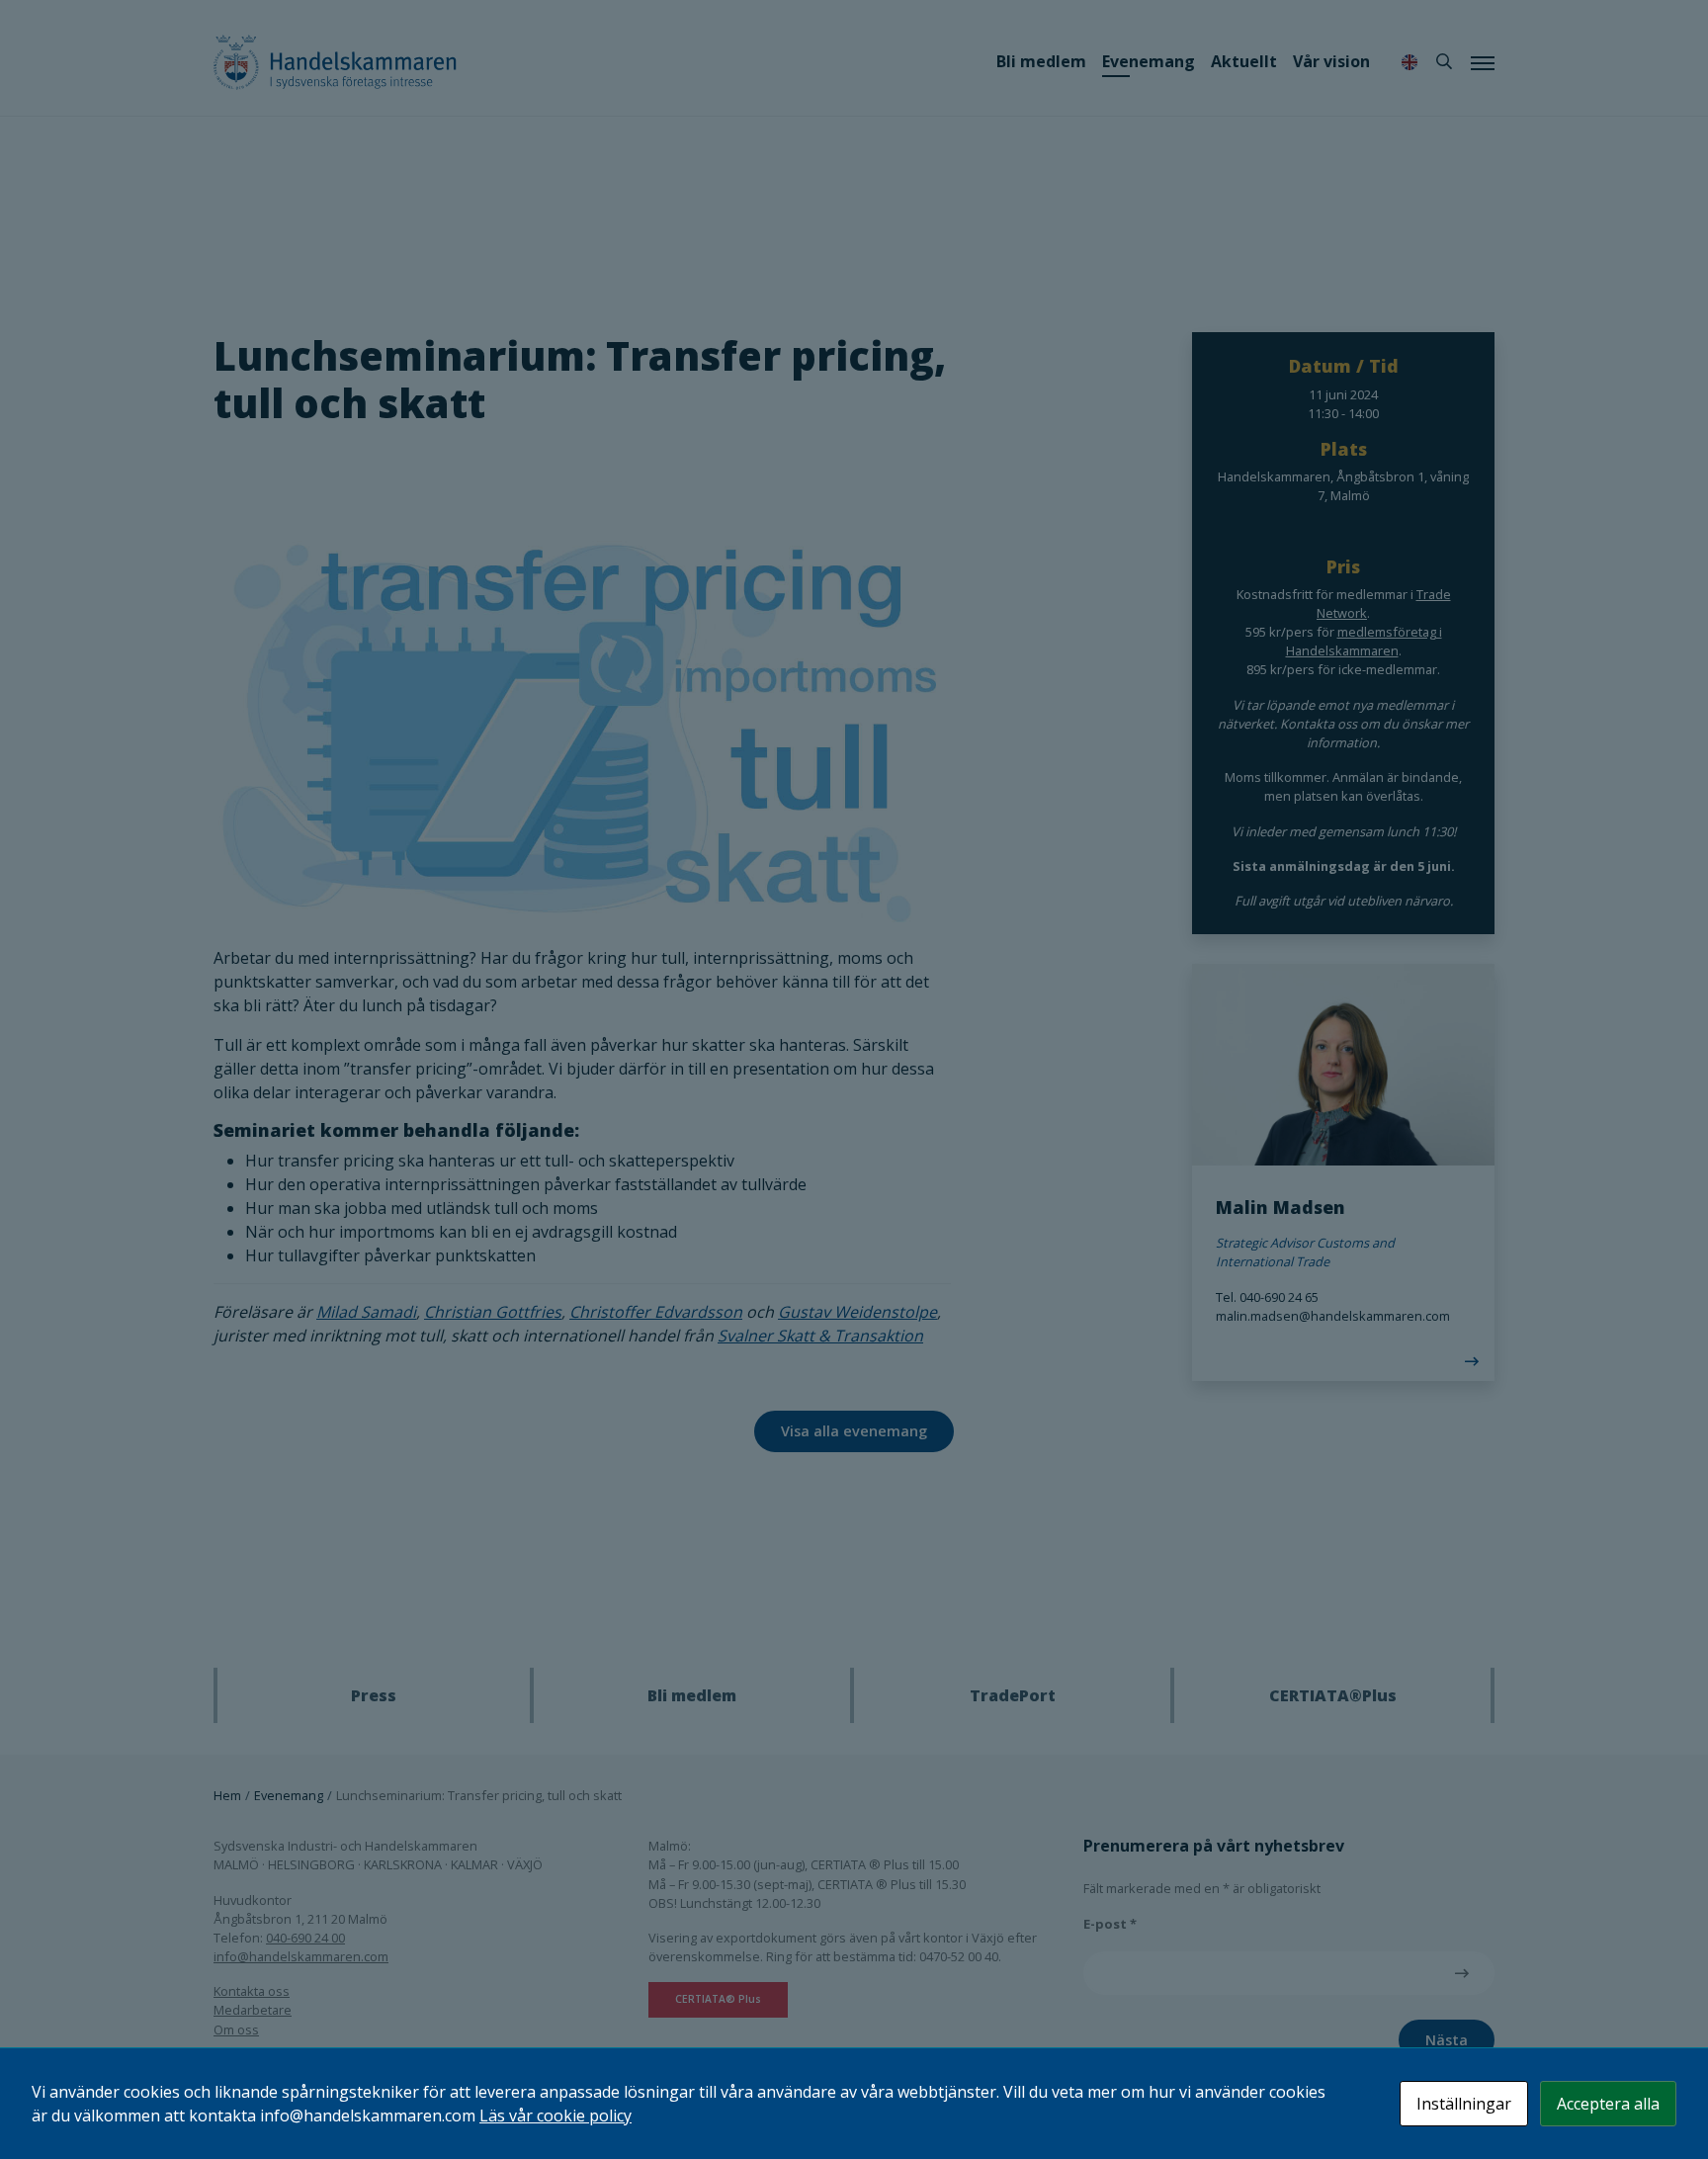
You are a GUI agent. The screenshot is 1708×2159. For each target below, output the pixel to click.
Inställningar (1464, 2104)
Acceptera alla (1608, 2104)
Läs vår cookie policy (555, 2116)
